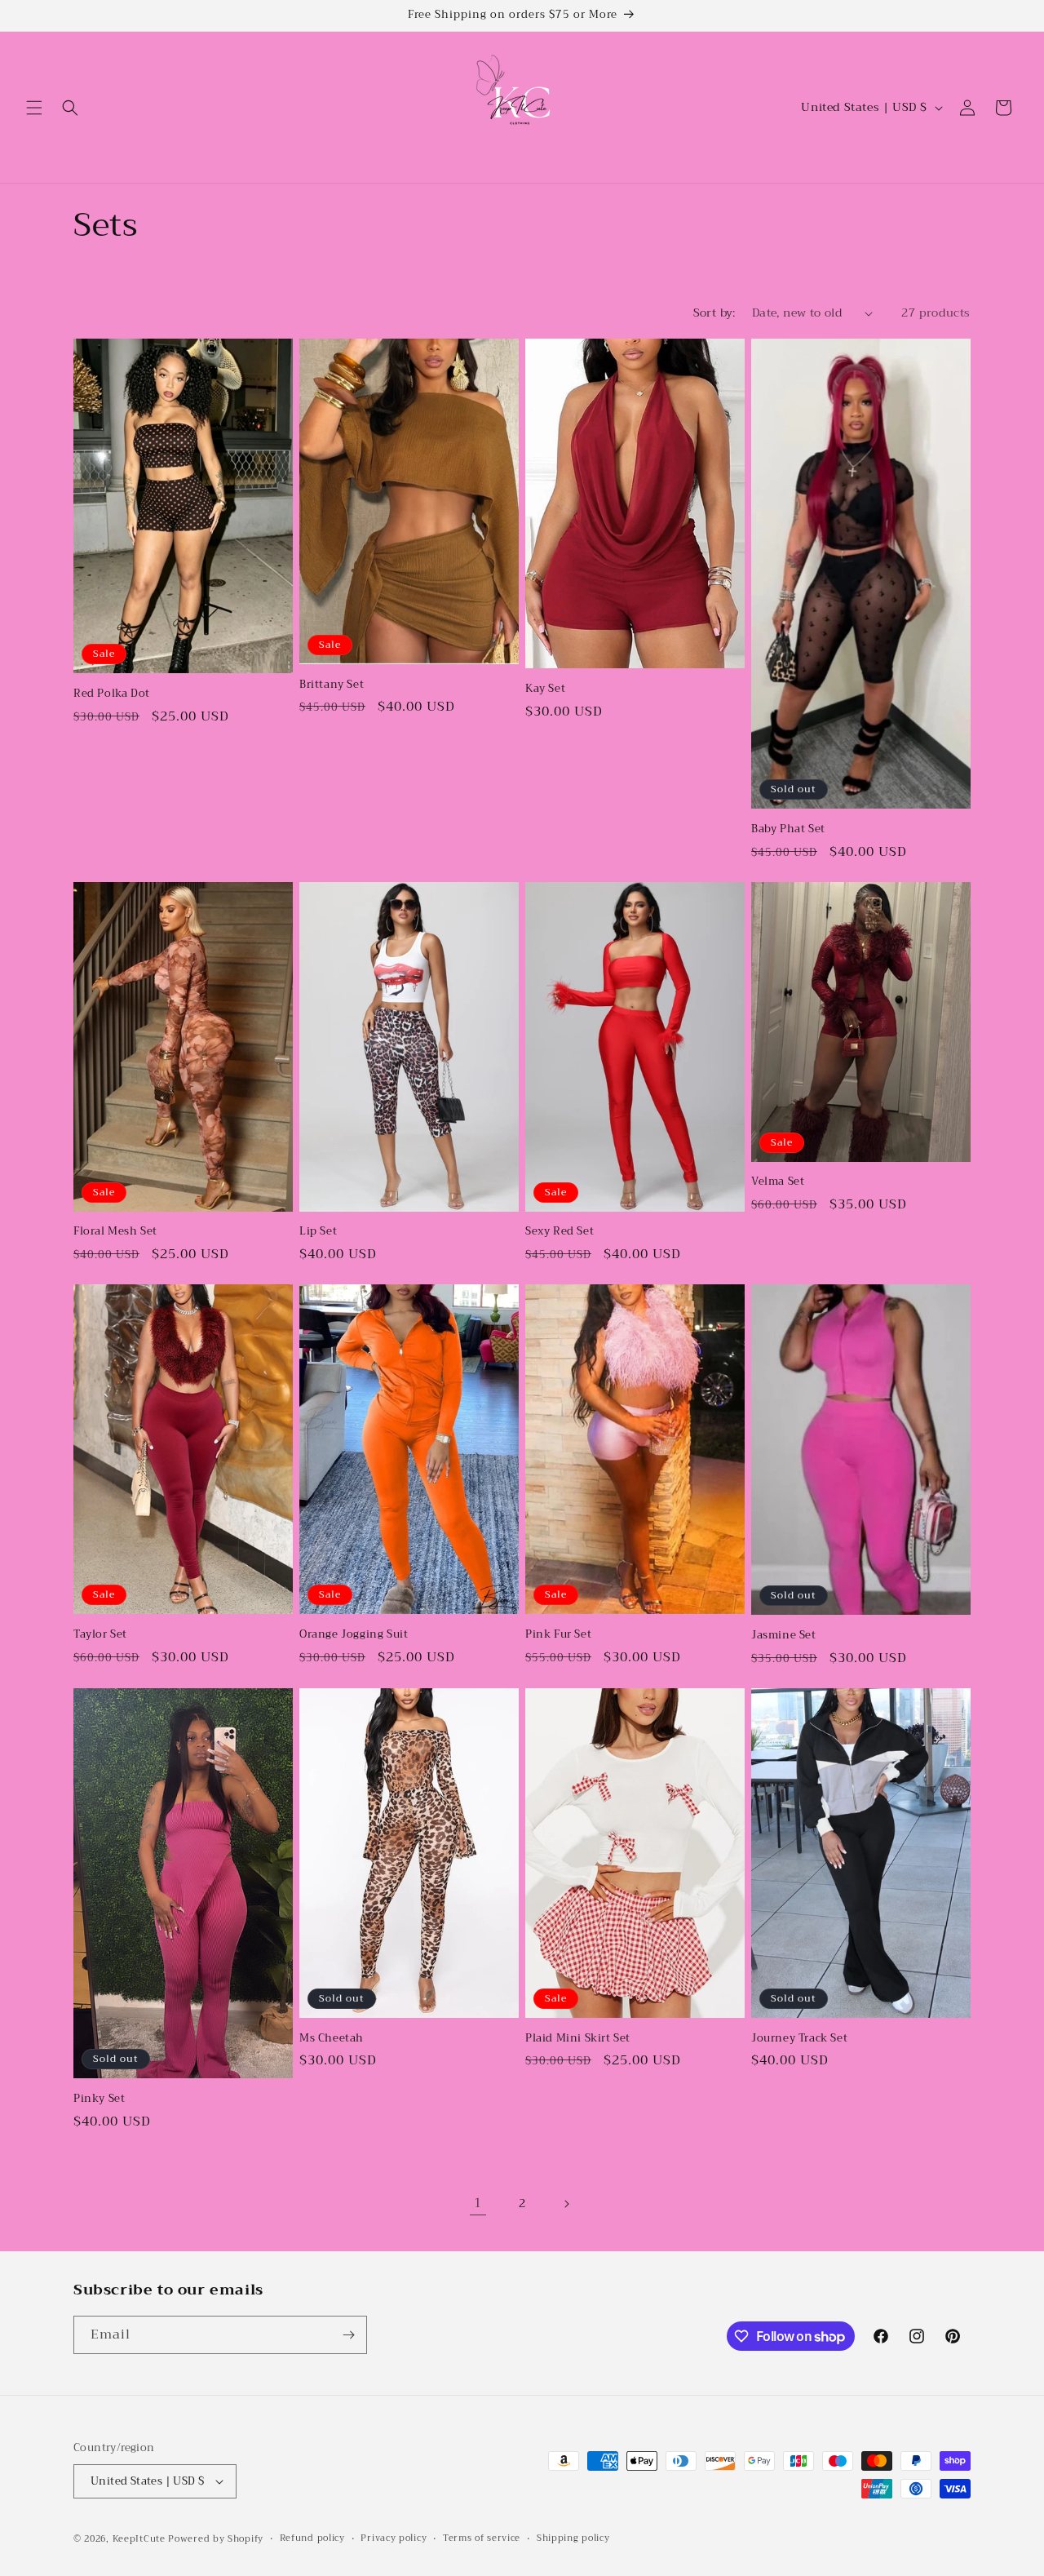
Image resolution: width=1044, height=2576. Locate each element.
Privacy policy (394, 2538)
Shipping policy (573, 2538)
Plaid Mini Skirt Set (578, 2039)
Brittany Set (332, 685)
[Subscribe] (348, 2335)
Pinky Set (99, 2099)
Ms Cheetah (332, 2039)
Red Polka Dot (112, 694)
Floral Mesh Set (115, 1232)
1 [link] (478, 2203)
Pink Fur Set (558, 1635)
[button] (34, 108)
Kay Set (545, 689)
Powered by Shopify (216, 2539)
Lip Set (318, 1232)
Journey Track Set (799, 2039)
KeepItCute (139, 2539)
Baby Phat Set (788, 829)
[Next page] (566, 2204)
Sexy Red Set (560, 1232)
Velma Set (778, 1182)
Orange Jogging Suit (354, 1635)
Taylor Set (100, 1635)
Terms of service (482, 2538)
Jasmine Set (784, 1636)
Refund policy (312, 2538)
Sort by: (714, 313)
